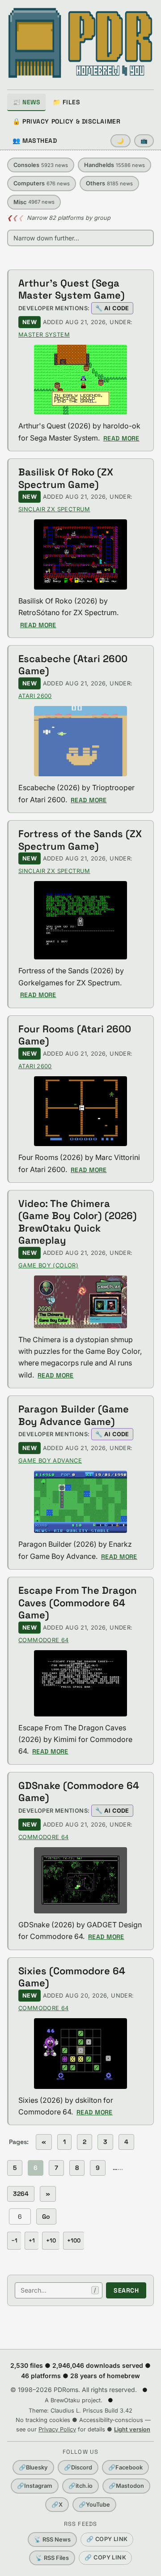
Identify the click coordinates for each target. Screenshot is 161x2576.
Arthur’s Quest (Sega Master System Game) (72, 289)
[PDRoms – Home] (80, 43)
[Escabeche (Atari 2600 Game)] (80, 741)
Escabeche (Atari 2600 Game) (73, 665)
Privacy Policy (57, 2429)
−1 (14, 2240)
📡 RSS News (52, 2540)
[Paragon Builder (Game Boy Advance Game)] (80, 1502)
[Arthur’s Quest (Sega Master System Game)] (80, 380)
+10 (51, 2240)
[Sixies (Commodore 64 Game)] (80, 2054)
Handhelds (114, 165)
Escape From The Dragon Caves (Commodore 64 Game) (78, 1603)
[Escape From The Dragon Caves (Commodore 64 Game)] (80, 1683)
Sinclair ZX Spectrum (54, 509)
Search (126, 2290)
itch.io (80, 2486)
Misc (34, 202)
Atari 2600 (35, 696)
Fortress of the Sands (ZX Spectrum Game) (80, 840)
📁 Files (66, 102)
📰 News (26, 102)
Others (109, 183)
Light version (132, 2429)
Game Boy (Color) (48, 1265)
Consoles (41, 165)
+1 (32, 2240)
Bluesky (33, 2467)
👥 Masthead (35, 141)
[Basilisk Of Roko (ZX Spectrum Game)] (80, 554)
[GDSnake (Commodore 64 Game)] (80, 1880)
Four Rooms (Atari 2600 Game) (75, 1035)
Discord (78, 2467)
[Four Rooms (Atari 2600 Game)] (80, 1111)
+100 (74, 2240)
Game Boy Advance (50, 1461)
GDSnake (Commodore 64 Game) (79, 1792)
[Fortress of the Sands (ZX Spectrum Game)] (80, 920)
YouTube (94, 2505)
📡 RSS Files (52, 2558)
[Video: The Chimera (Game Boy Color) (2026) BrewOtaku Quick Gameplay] (80, 1302)
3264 (21, 2194)
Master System (44, 335)
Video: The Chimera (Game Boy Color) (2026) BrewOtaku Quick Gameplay (78, 1222)
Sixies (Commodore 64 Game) (72, 1977)
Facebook (125, 2467)
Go (46, 2217)
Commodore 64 (44, 1640)
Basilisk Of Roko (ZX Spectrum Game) (66, 478)
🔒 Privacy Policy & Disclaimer (66, 121)
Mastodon (126, 2486)
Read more (121, 438)
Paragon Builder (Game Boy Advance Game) (74, 1415)
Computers (42, 183)
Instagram (35, 2486)
